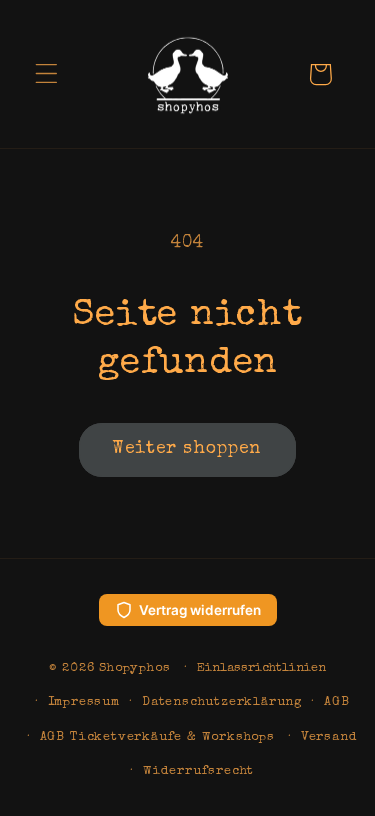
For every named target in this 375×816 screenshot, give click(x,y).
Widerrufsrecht (198, 771)
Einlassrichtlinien (261, 668)
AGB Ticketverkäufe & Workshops (157, 737)
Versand (329, 737)
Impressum (84, 702)
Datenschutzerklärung (222, 702)
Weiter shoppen (187, 449)
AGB (336, 702)
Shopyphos (134, 668)
